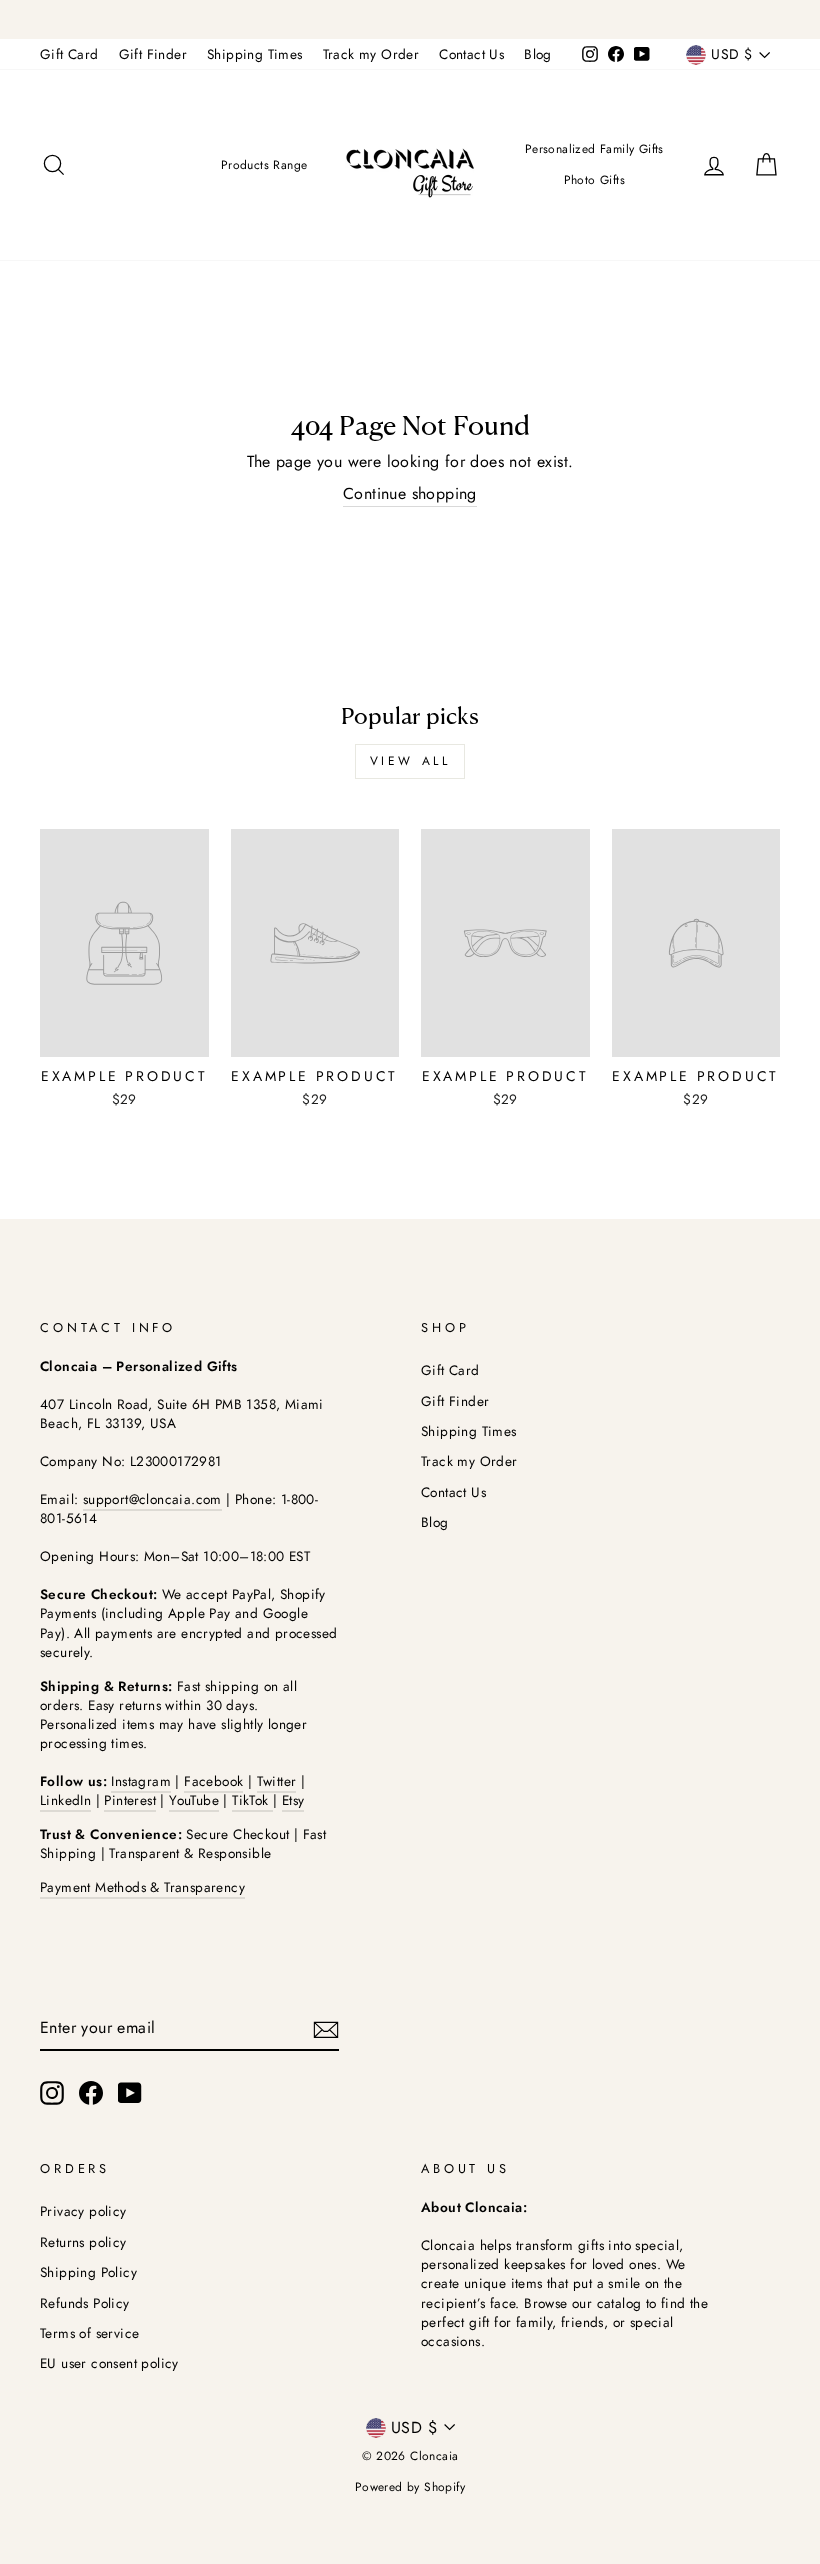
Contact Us (471, 54)
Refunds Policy (85, 2303)
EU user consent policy (109, 2363)
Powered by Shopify (410, 2487)
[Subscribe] (326, 2029)
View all (410, 761)
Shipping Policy (88, 2272)
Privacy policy (83, 2211)
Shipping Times (255, 54)
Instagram (141, 1781)
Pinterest (130, 1800)
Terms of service (89, 2333)
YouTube (194, 1800)
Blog (538, 54)
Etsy (293, 1800)
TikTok (252, 1800)
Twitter (277, 1781)
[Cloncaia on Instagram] (52, 2093)
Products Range (264, 165)
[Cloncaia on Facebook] (91, 2093)
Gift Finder (153, 54)
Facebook (213, 1781)
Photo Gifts (594, 180)
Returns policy (83, 2242)
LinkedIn (65, 1800)
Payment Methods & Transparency (142, 1887)
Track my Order (371, 54)
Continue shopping (410, 494)
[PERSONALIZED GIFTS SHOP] (410, 19)
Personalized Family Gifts (594, 149)
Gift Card (69, 54)
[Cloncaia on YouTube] (130, 2093)
